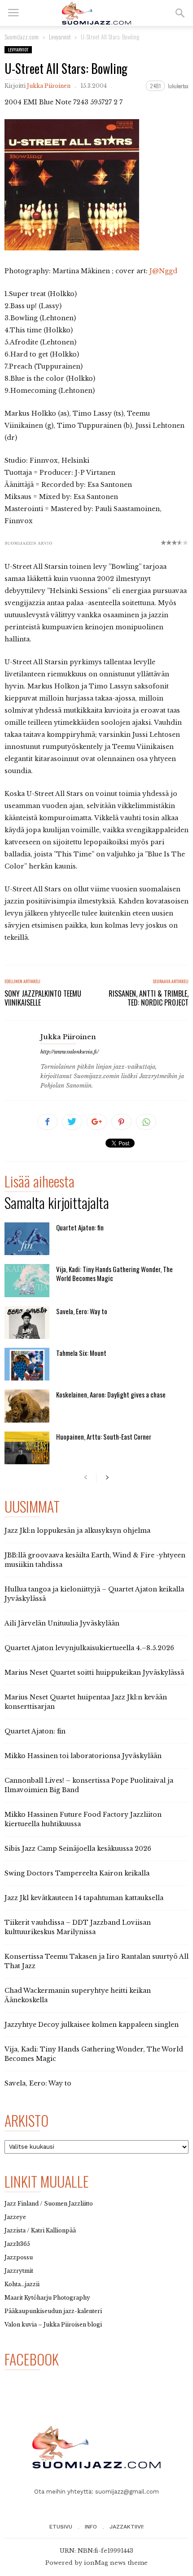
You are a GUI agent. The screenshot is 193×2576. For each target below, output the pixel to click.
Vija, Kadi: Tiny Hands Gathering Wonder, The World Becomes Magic (114, 1273)
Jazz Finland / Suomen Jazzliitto (49, 2204)
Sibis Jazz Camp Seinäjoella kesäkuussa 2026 (78, 1849)
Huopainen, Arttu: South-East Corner (104, 1436)
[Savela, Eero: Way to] (27, 1322)
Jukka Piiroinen (49, 86)
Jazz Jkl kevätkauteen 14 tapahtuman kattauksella (84, 1898)
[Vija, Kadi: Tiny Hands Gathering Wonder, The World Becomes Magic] (27, 1280)
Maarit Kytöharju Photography (47, 2298)
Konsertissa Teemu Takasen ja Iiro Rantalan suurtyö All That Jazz (96, 1961)
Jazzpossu (19, 2257)
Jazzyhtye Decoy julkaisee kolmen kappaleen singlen (92, 2025)
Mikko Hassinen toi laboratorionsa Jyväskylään (83, 1756)
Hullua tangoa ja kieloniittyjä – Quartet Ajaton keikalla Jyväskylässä (94, 1594)
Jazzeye (15, 2217)
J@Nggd (163, 271)
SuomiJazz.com (22, 37)
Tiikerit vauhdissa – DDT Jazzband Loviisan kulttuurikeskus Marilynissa (78, 1927)
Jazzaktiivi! (127, 2527)
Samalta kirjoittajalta (57, 1204)
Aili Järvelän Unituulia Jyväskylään (62, 1623)
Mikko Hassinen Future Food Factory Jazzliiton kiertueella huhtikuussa (83, 1819)
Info (91, 2527)
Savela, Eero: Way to (82, 1311)
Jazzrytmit (19, 2271)
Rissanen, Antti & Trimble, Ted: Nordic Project (149, 998)
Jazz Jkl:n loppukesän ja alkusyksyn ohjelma (77, 1531)
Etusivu (61, 2527)
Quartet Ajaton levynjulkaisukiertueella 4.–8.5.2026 (89, 1648)
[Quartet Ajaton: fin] (27, 1239)
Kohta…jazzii (22, 2284)
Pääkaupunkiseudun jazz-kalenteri (53, 2311)
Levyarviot (18, 49)
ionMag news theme (116, 2563)
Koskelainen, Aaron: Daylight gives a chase (111, 1394)
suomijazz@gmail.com (127, 2492)
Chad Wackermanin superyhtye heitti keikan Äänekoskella (78, 1995)
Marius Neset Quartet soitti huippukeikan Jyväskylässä (94, 1673)
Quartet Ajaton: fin (80, 1227)
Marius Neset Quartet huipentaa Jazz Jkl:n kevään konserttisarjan (86, 1702)
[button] (180, 13)
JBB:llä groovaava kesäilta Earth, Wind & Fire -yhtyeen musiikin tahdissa (95, 1560)
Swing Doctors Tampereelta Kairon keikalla (77, 1873)
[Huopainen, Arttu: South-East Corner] (27, 1448)
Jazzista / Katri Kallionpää (40, 2230)
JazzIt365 (17, 2244)
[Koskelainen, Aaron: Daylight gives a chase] (27, 1406)
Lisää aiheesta (39, 1183)
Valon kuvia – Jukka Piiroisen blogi (53, 2324)
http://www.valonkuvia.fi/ (70, 1052)
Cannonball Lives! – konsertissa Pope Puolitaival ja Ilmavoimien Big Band (89, 1785)
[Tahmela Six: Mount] (27, 1364)
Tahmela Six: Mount (81, 1353)
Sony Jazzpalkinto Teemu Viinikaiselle (43, 998)
